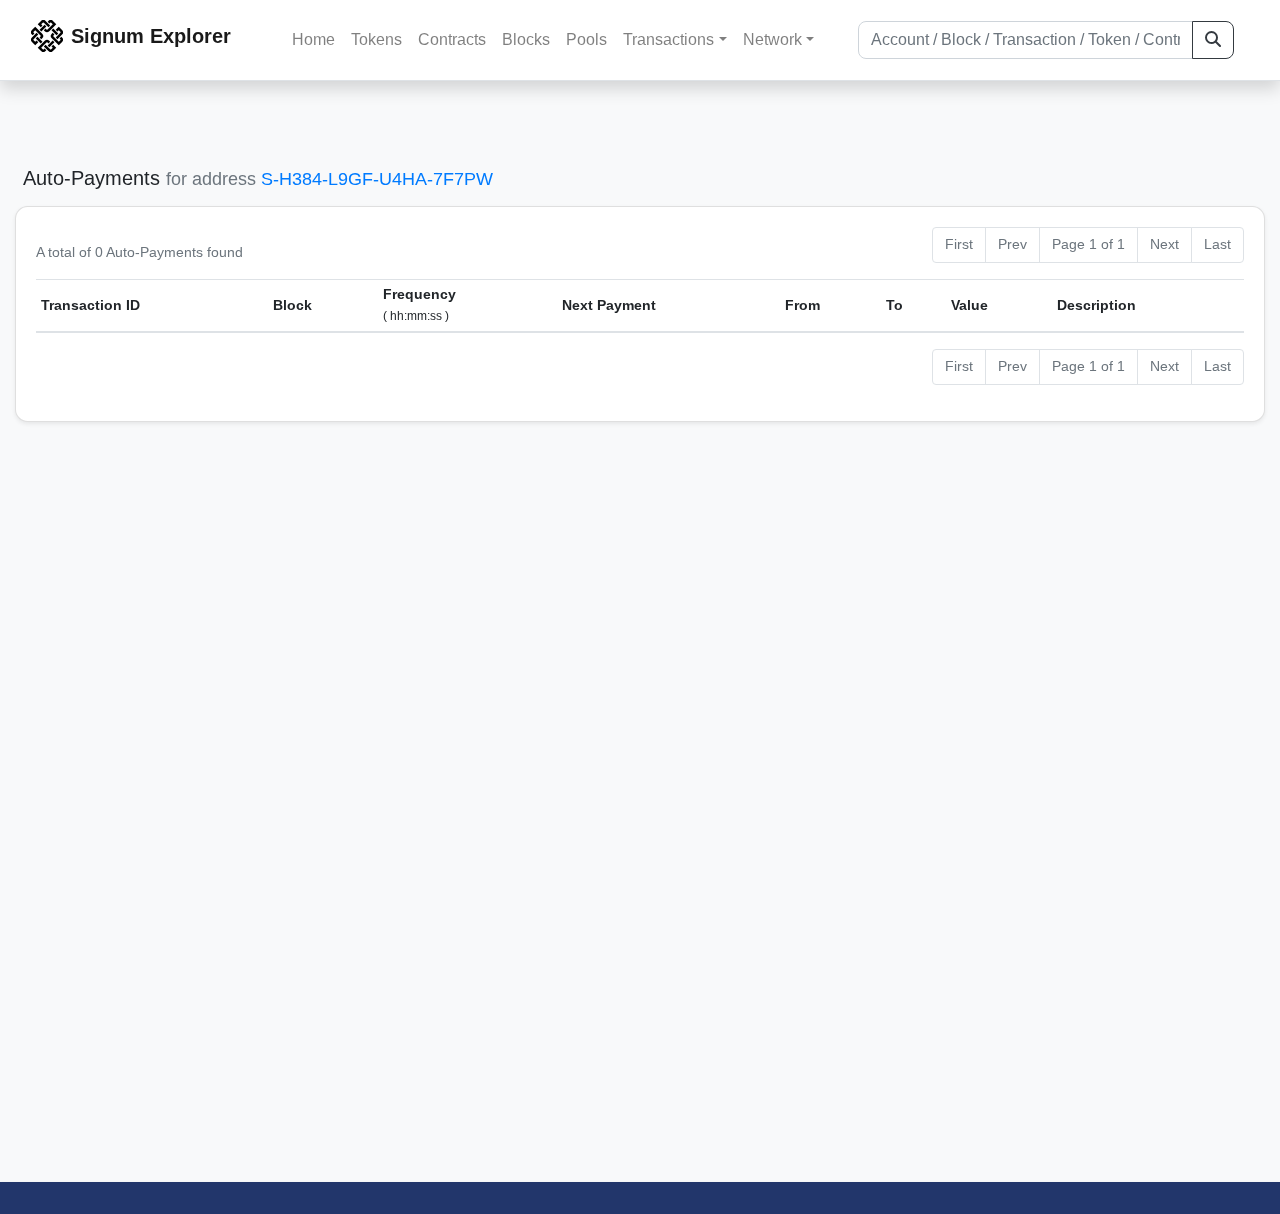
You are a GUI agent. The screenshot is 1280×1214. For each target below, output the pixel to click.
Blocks (526, 39)
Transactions (668, 39)
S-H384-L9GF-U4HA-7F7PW (377, 179)
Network (772, 39)
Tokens (376, 39)
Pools (586, 39)
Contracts (452, 39)
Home (313, 39)
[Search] (1213, 40)
